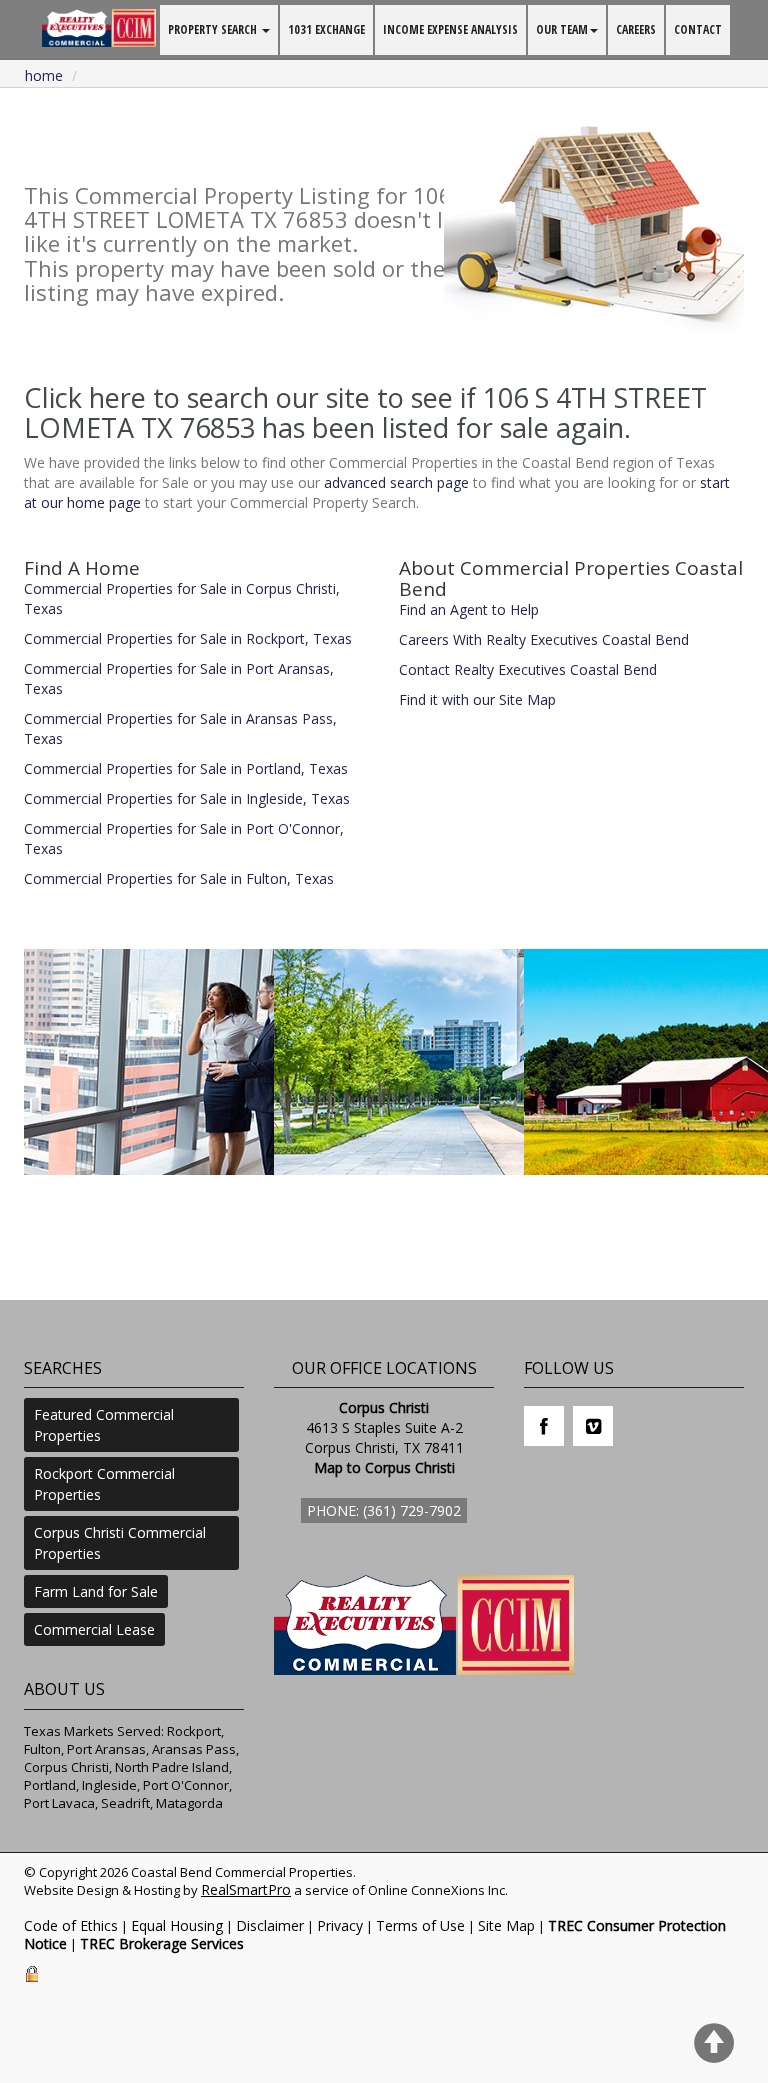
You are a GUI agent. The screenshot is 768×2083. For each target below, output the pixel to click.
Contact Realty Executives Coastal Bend (528, 669)
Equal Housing (177, 1925)
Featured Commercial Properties (104, 1425)
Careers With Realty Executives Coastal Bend (544, 639)
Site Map (506, 1925)
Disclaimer (270, 1925)
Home (44, 75)
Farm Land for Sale (96, 1591)
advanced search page (396, 482)
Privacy (340, 1925)
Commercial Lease (94, 1629)
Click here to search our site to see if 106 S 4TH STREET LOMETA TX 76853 (365, 412)
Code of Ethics (71, 1925)
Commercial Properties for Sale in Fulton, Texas (179, 878)
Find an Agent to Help (469, 609)
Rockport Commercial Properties (104, 1484)
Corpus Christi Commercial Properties (120, 1543)
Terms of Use (420, 1925)
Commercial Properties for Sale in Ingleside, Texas (187, 798)
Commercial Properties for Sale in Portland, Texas (186, 768)
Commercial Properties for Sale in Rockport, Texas (188, 638)
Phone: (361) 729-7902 (384, 1510)
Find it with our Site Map (477, 699)
